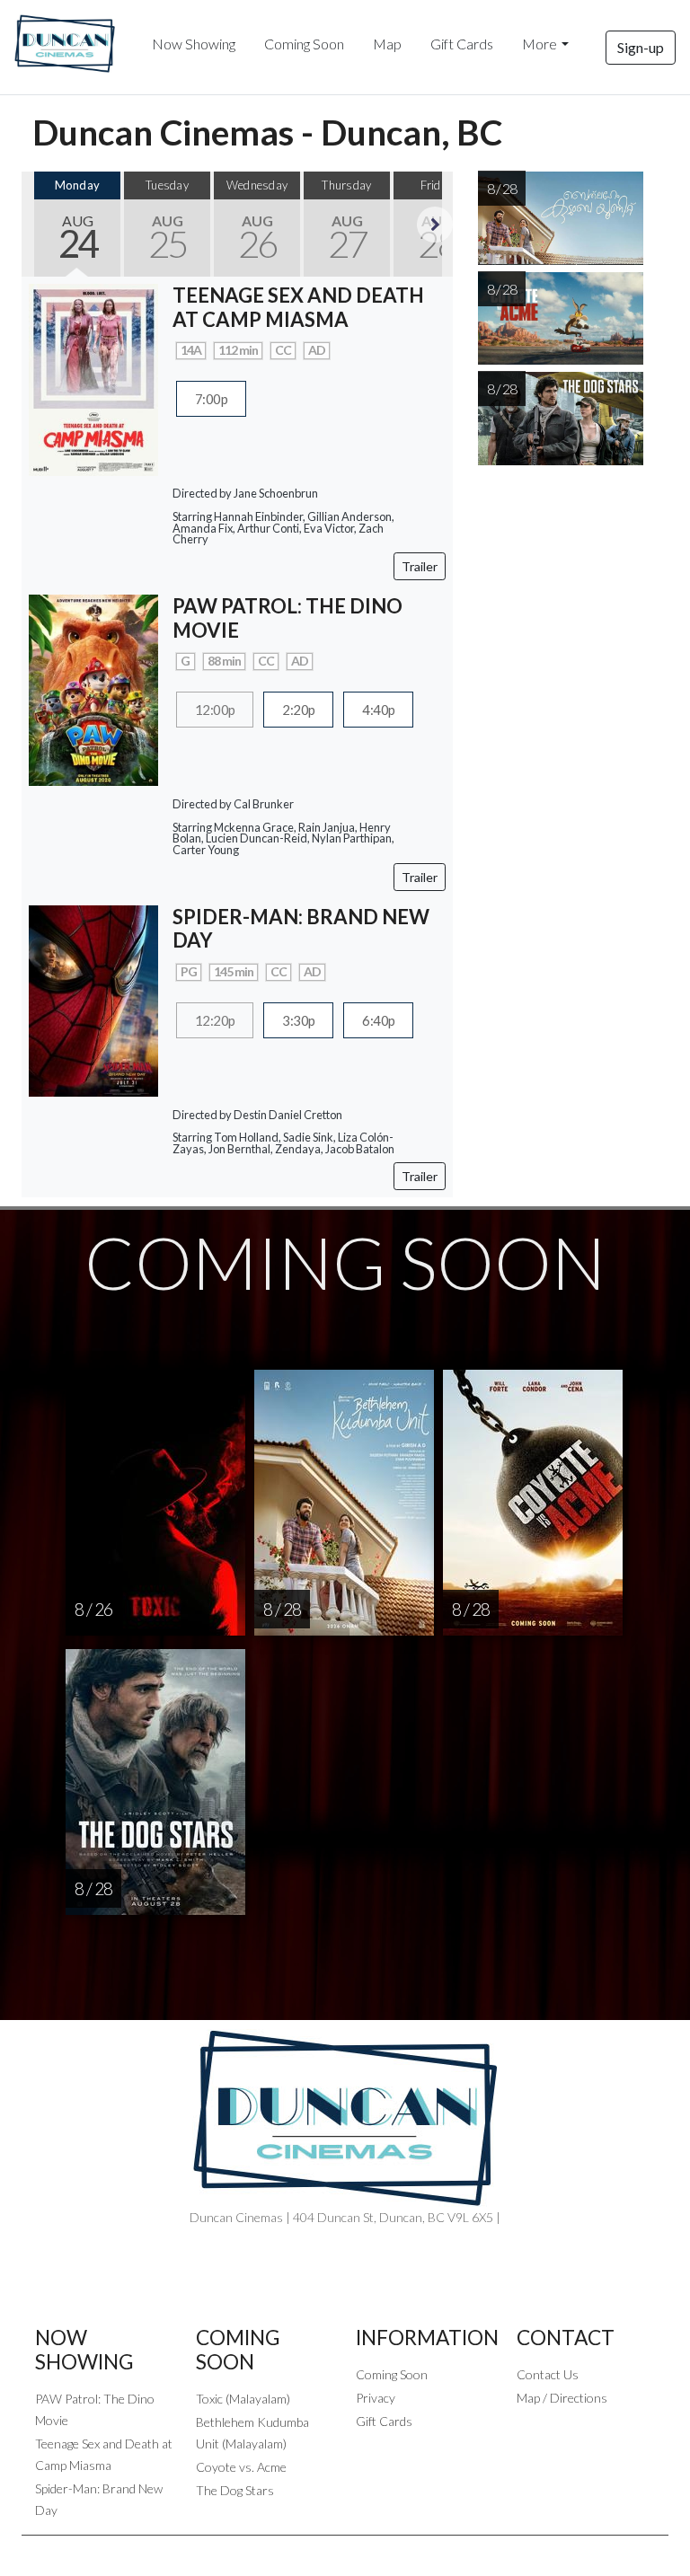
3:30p (298, 1020)
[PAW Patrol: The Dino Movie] (93, 688)
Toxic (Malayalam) (243, 2399)
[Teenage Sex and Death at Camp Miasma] (93, 378)
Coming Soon (304, 44)
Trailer (420, 566)
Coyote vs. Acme (241, 2467)
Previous (40, 225)
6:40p (378, 1020)
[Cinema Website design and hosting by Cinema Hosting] (345, 2550)
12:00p (215, 710)
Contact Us (548, 2374)
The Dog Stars (235, 2490)
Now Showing (194, 44)
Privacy (376, 2398)
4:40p (378, 710)
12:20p (215, 1020)
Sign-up (641, 47)
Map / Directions (562, 2398)
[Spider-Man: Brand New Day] (93, 998)
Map (387, 44)
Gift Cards (462, 44)
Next (435, 225)
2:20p (298, 710)
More (540, 44)
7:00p (211, 399)
